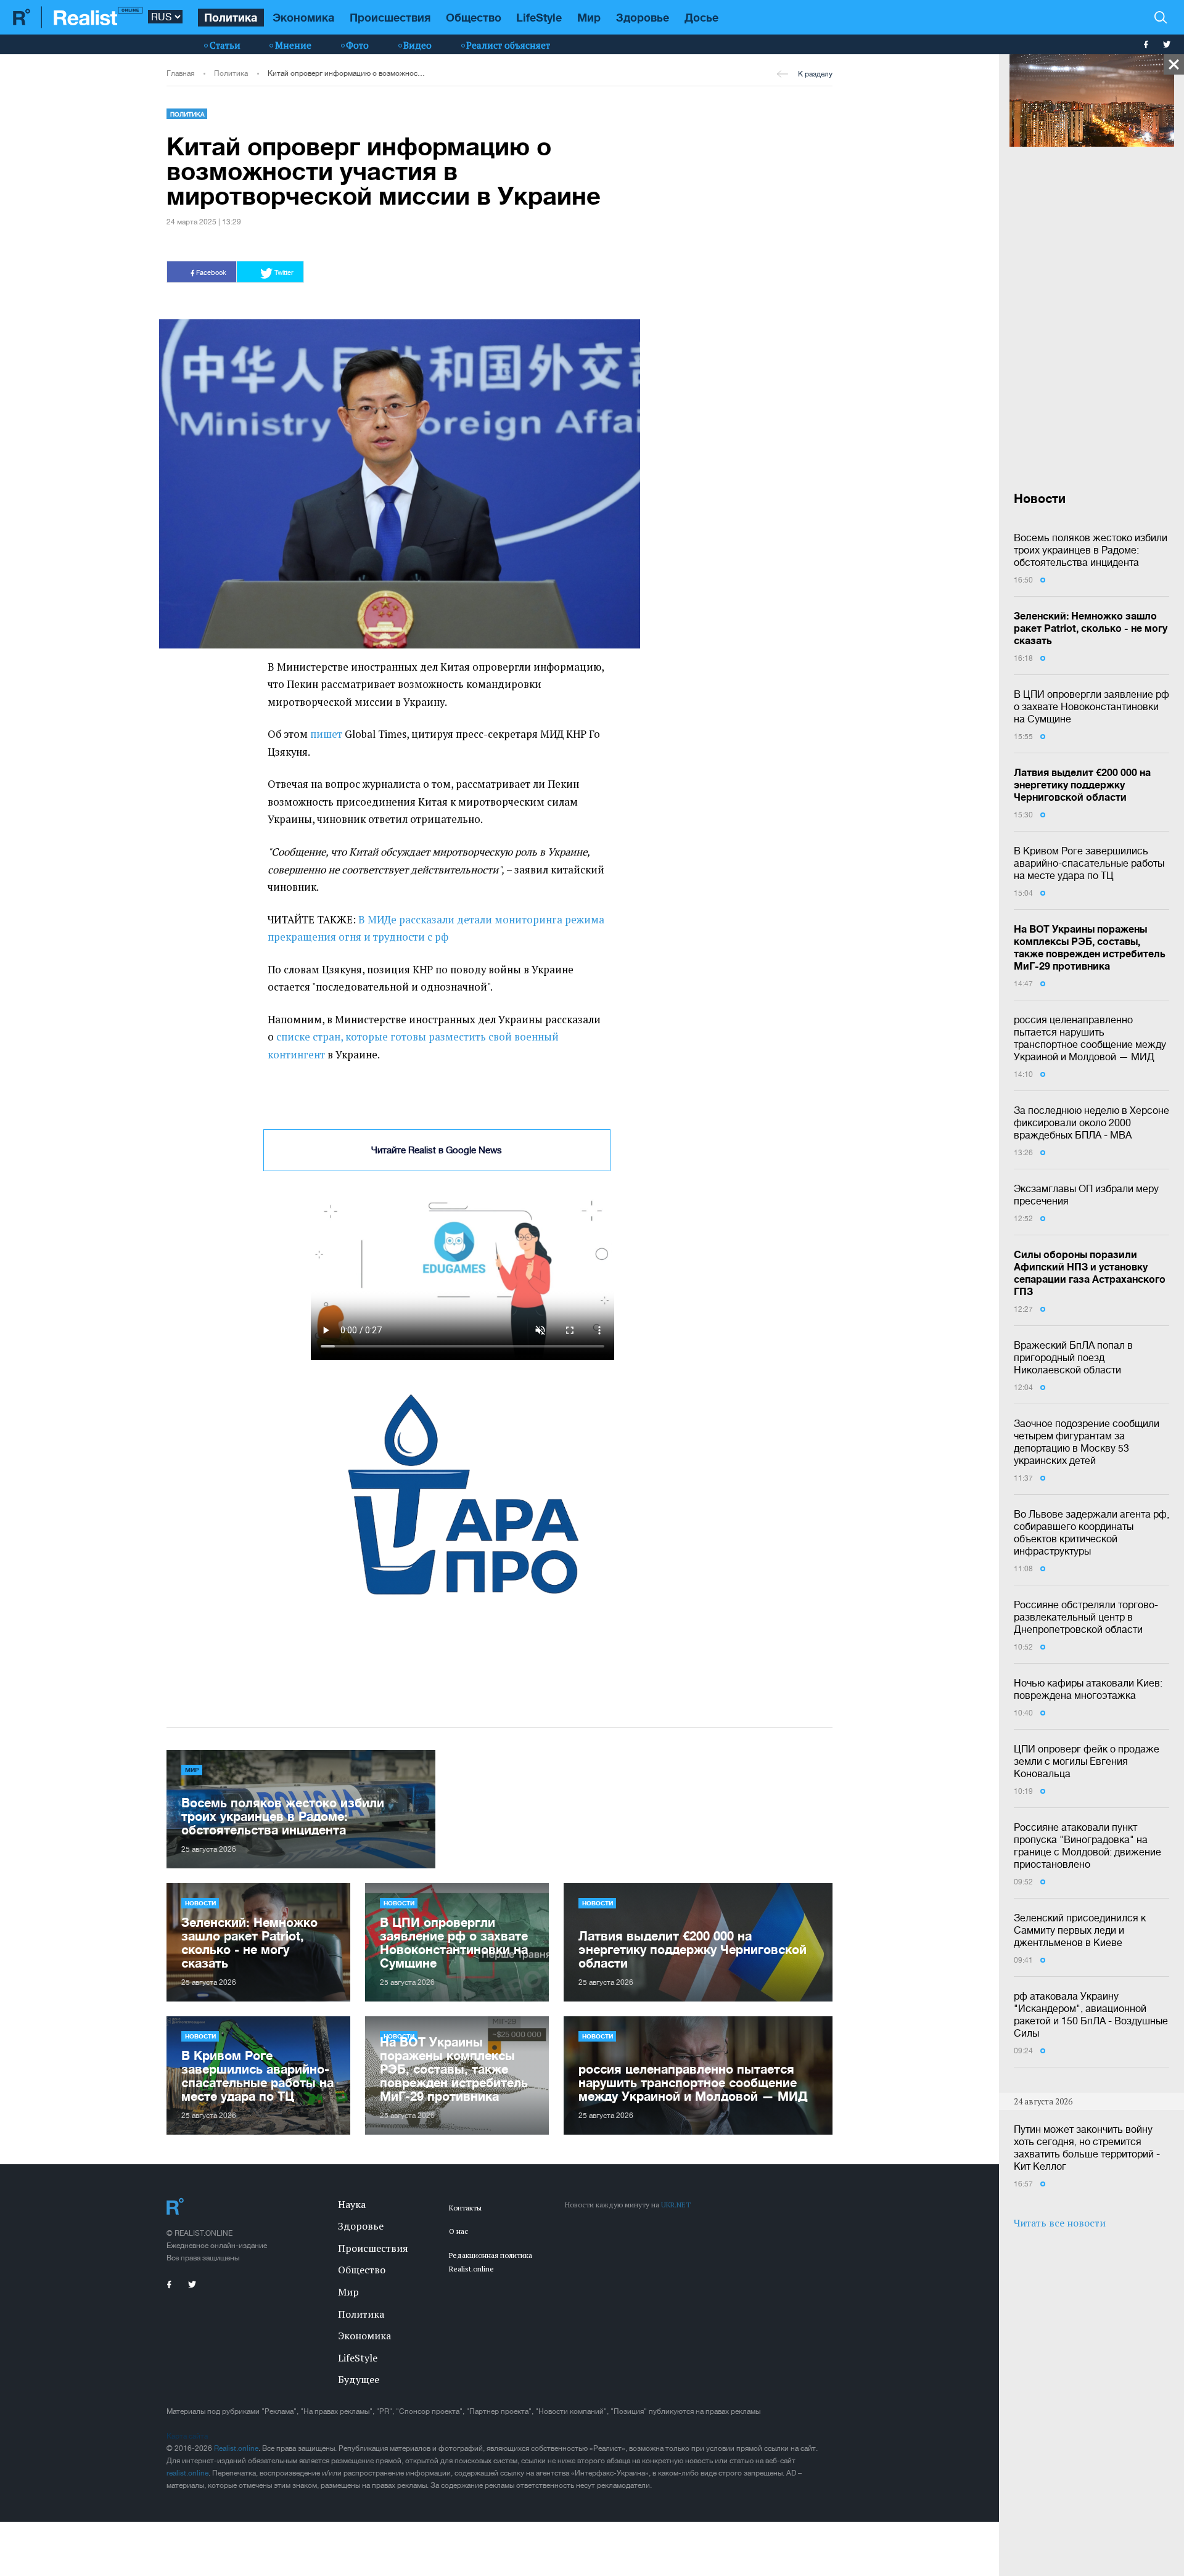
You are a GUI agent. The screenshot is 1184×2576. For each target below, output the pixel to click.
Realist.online (236, 2470)
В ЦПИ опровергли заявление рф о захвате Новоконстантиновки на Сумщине (1091, 706)
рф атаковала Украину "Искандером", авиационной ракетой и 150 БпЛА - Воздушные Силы (1091, 2014)
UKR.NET (676, 2226)
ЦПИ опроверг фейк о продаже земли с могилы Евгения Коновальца (1087, 1761)
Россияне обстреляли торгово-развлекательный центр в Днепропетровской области (1086, 1617)
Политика (231, 17)
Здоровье (643, 17)
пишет (326, 734)
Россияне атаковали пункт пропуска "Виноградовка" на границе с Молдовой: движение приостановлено (1087, 1846)
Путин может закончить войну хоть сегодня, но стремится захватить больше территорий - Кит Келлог (1087, 2148)
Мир (589, 17)
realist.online (187, 2495)
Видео (417, 45)
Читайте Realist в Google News (437, 1150)
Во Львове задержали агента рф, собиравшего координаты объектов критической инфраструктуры (1091, 1532)
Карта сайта (187, 2458)
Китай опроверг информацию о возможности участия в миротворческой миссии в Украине (347, 73)
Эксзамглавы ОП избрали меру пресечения (1086, 1195)
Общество (474, 17)
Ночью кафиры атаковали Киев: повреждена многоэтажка (1088, 1689)
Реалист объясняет (508, 45)
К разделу (815, 74)
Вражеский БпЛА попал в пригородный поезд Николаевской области (1073, 1357)
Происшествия (390, 17)
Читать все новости (1060, 2223)
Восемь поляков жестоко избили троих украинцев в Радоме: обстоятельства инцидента (1091, 550)
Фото (357, 45)
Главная (180, 73)
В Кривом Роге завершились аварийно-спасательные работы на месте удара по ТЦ (1089, 863)
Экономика (303, 17)
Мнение (293, 45)
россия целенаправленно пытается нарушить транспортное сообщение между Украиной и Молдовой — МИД (1090, 1038)
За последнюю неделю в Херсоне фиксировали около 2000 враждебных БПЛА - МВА (1091, 1122)
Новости (200, 1924)
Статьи (225, 45)
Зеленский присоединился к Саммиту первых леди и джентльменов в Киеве (1080, 1930)
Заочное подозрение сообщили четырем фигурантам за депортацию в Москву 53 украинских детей (1087, 1442)
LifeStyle (539, 17)
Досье (701, 17)
